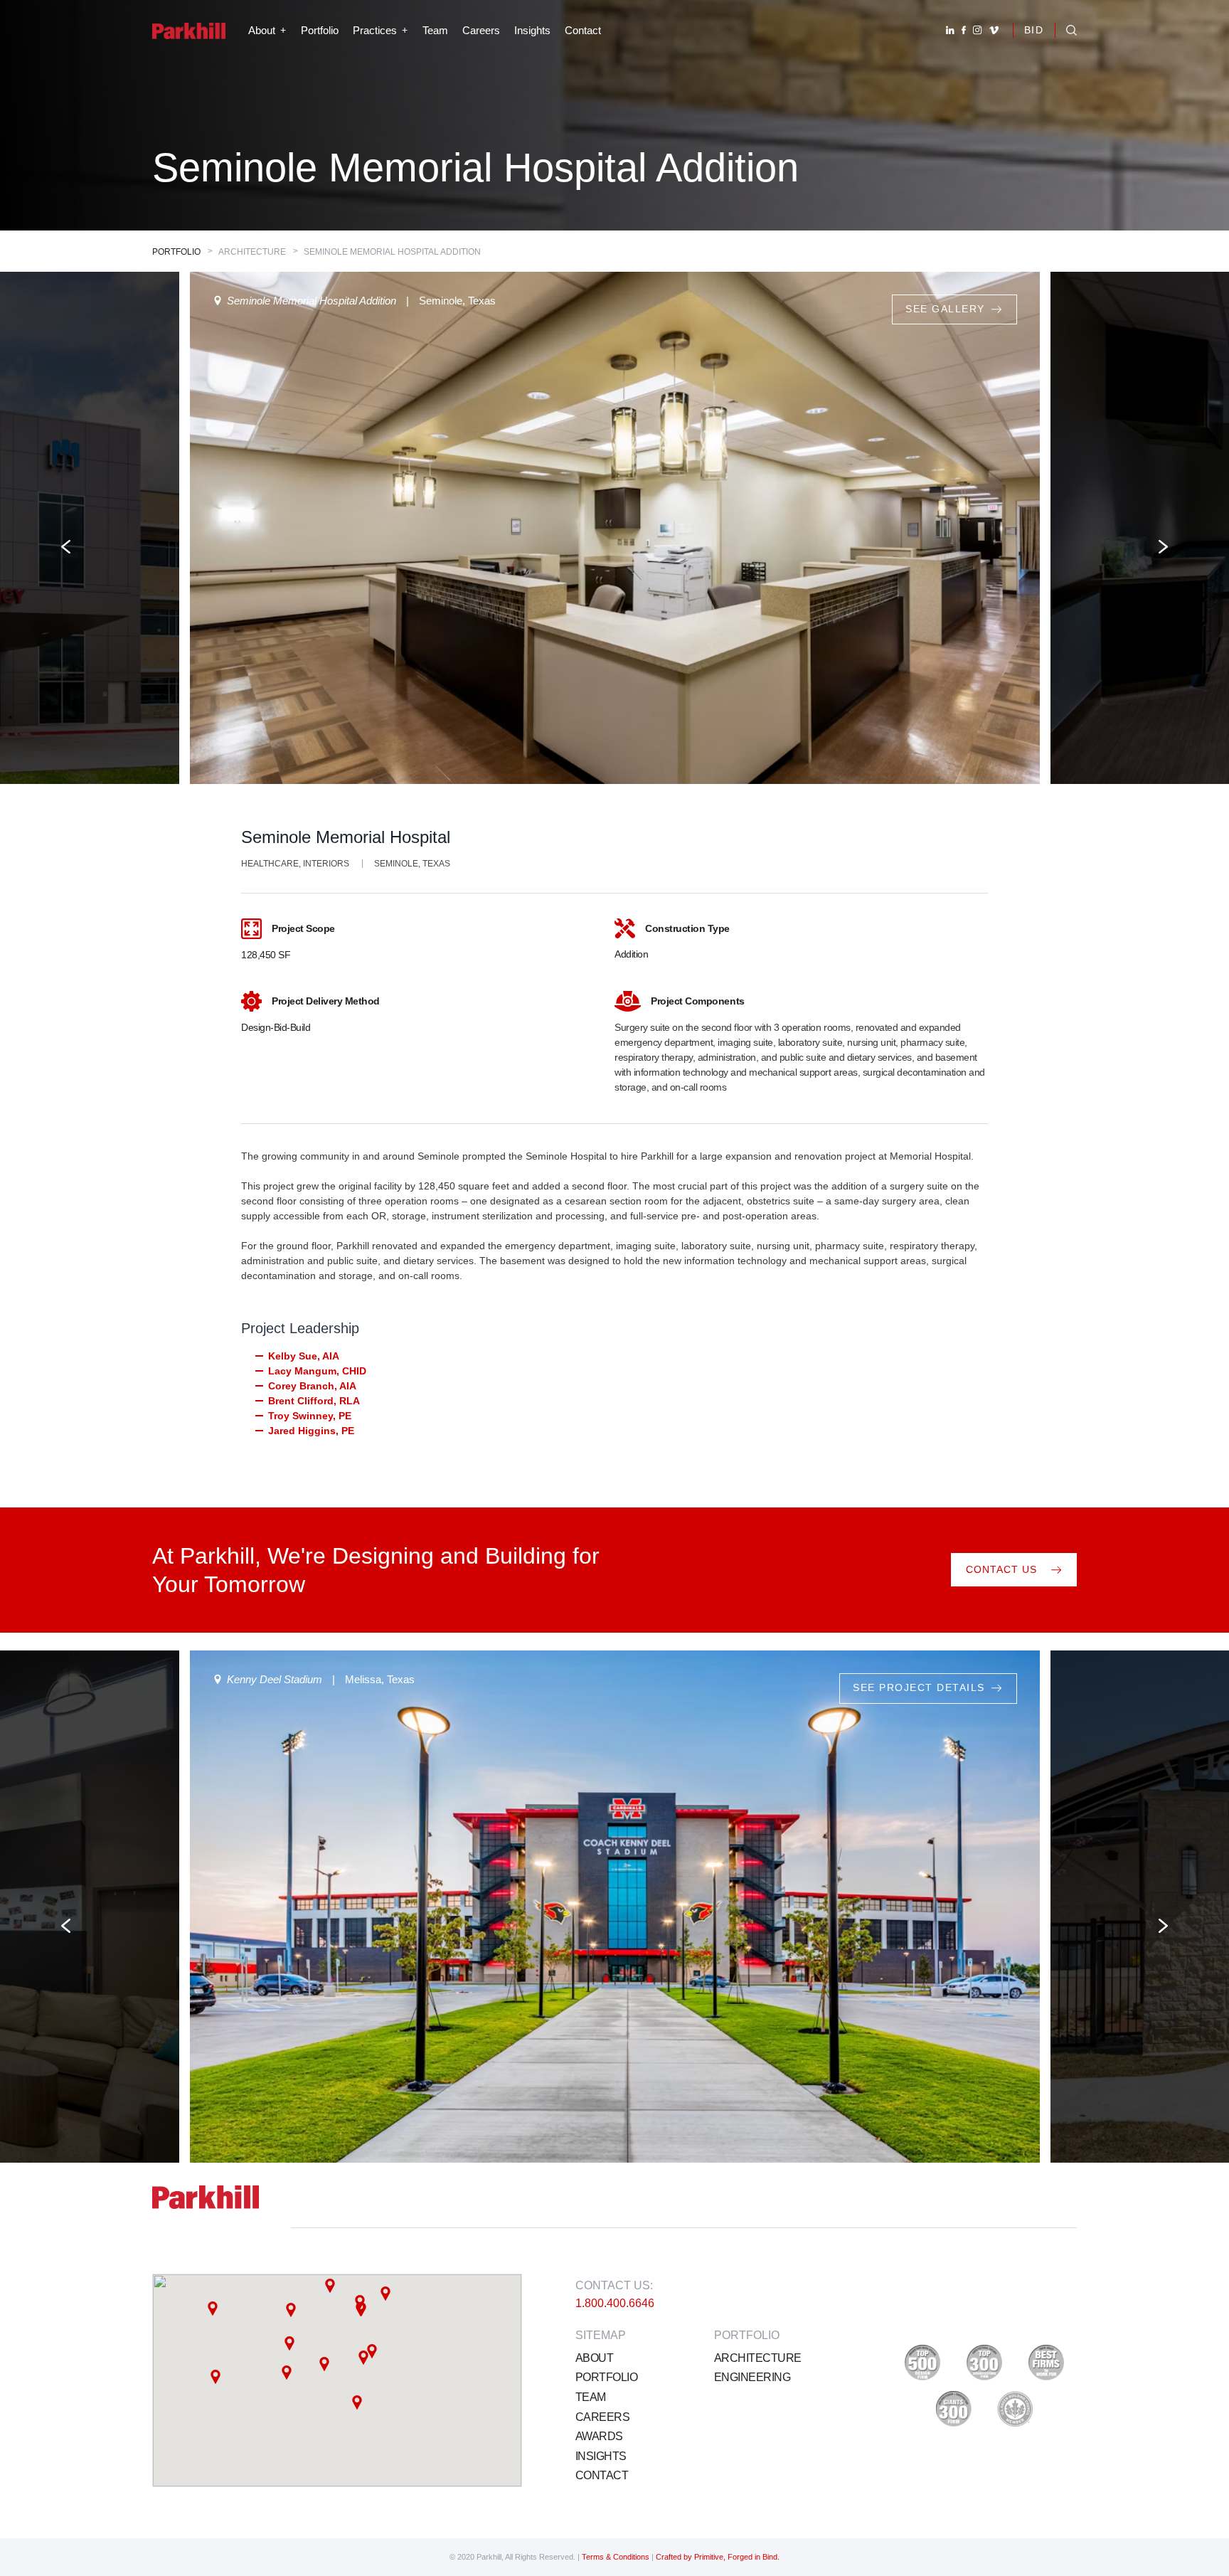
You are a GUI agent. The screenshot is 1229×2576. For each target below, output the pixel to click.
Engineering (752, 2377)
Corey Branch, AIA (312, 1386)
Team (435, 30)
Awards (599, 2436)
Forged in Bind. (754, 2557)
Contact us (1001, 1569)
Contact (583, 30)
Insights (532, 30)
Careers (481, 30)
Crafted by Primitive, (691, 2557)
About (594, 2358)
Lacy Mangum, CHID (317, 1371)
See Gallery (85, 309)
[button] (291, 2310)
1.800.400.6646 (615, 2303)
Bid (1034, 30)
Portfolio (320, 30)
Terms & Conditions (617, 2557)
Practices (375, 30)
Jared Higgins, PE (311, 1431)
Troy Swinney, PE (310, 1416)
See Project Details (919, 1688)
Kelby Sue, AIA (304, 1356)
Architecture (757, 2358)
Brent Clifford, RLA (314, 1401)
